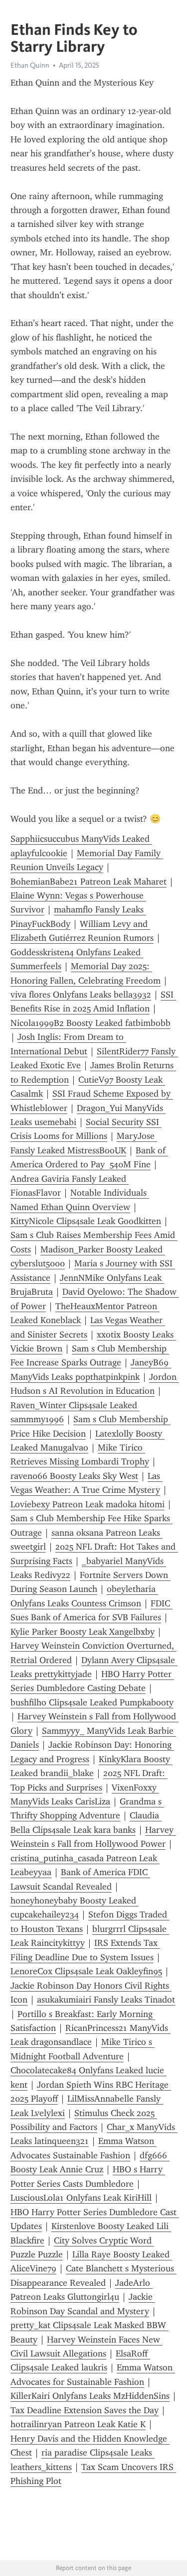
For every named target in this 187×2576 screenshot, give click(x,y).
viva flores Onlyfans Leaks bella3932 (81, 995)
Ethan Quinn (30, 65)
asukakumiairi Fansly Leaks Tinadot (106, 2000)
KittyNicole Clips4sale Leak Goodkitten (86, 1221)
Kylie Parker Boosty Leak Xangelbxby (83, 1632)
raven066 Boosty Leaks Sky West (74, 1476)
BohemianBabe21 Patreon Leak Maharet (89, 882)
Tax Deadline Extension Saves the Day (85, 2410)
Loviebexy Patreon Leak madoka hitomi (88, 1504)
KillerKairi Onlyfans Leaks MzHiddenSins (90, 2396)
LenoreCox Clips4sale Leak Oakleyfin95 (86, 1971)
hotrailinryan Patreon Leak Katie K (78, 2424)
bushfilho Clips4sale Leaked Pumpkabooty (92, 1702)
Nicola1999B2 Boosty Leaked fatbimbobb (91, 1023)
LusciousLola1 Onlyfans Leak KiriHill (81, 2198)
